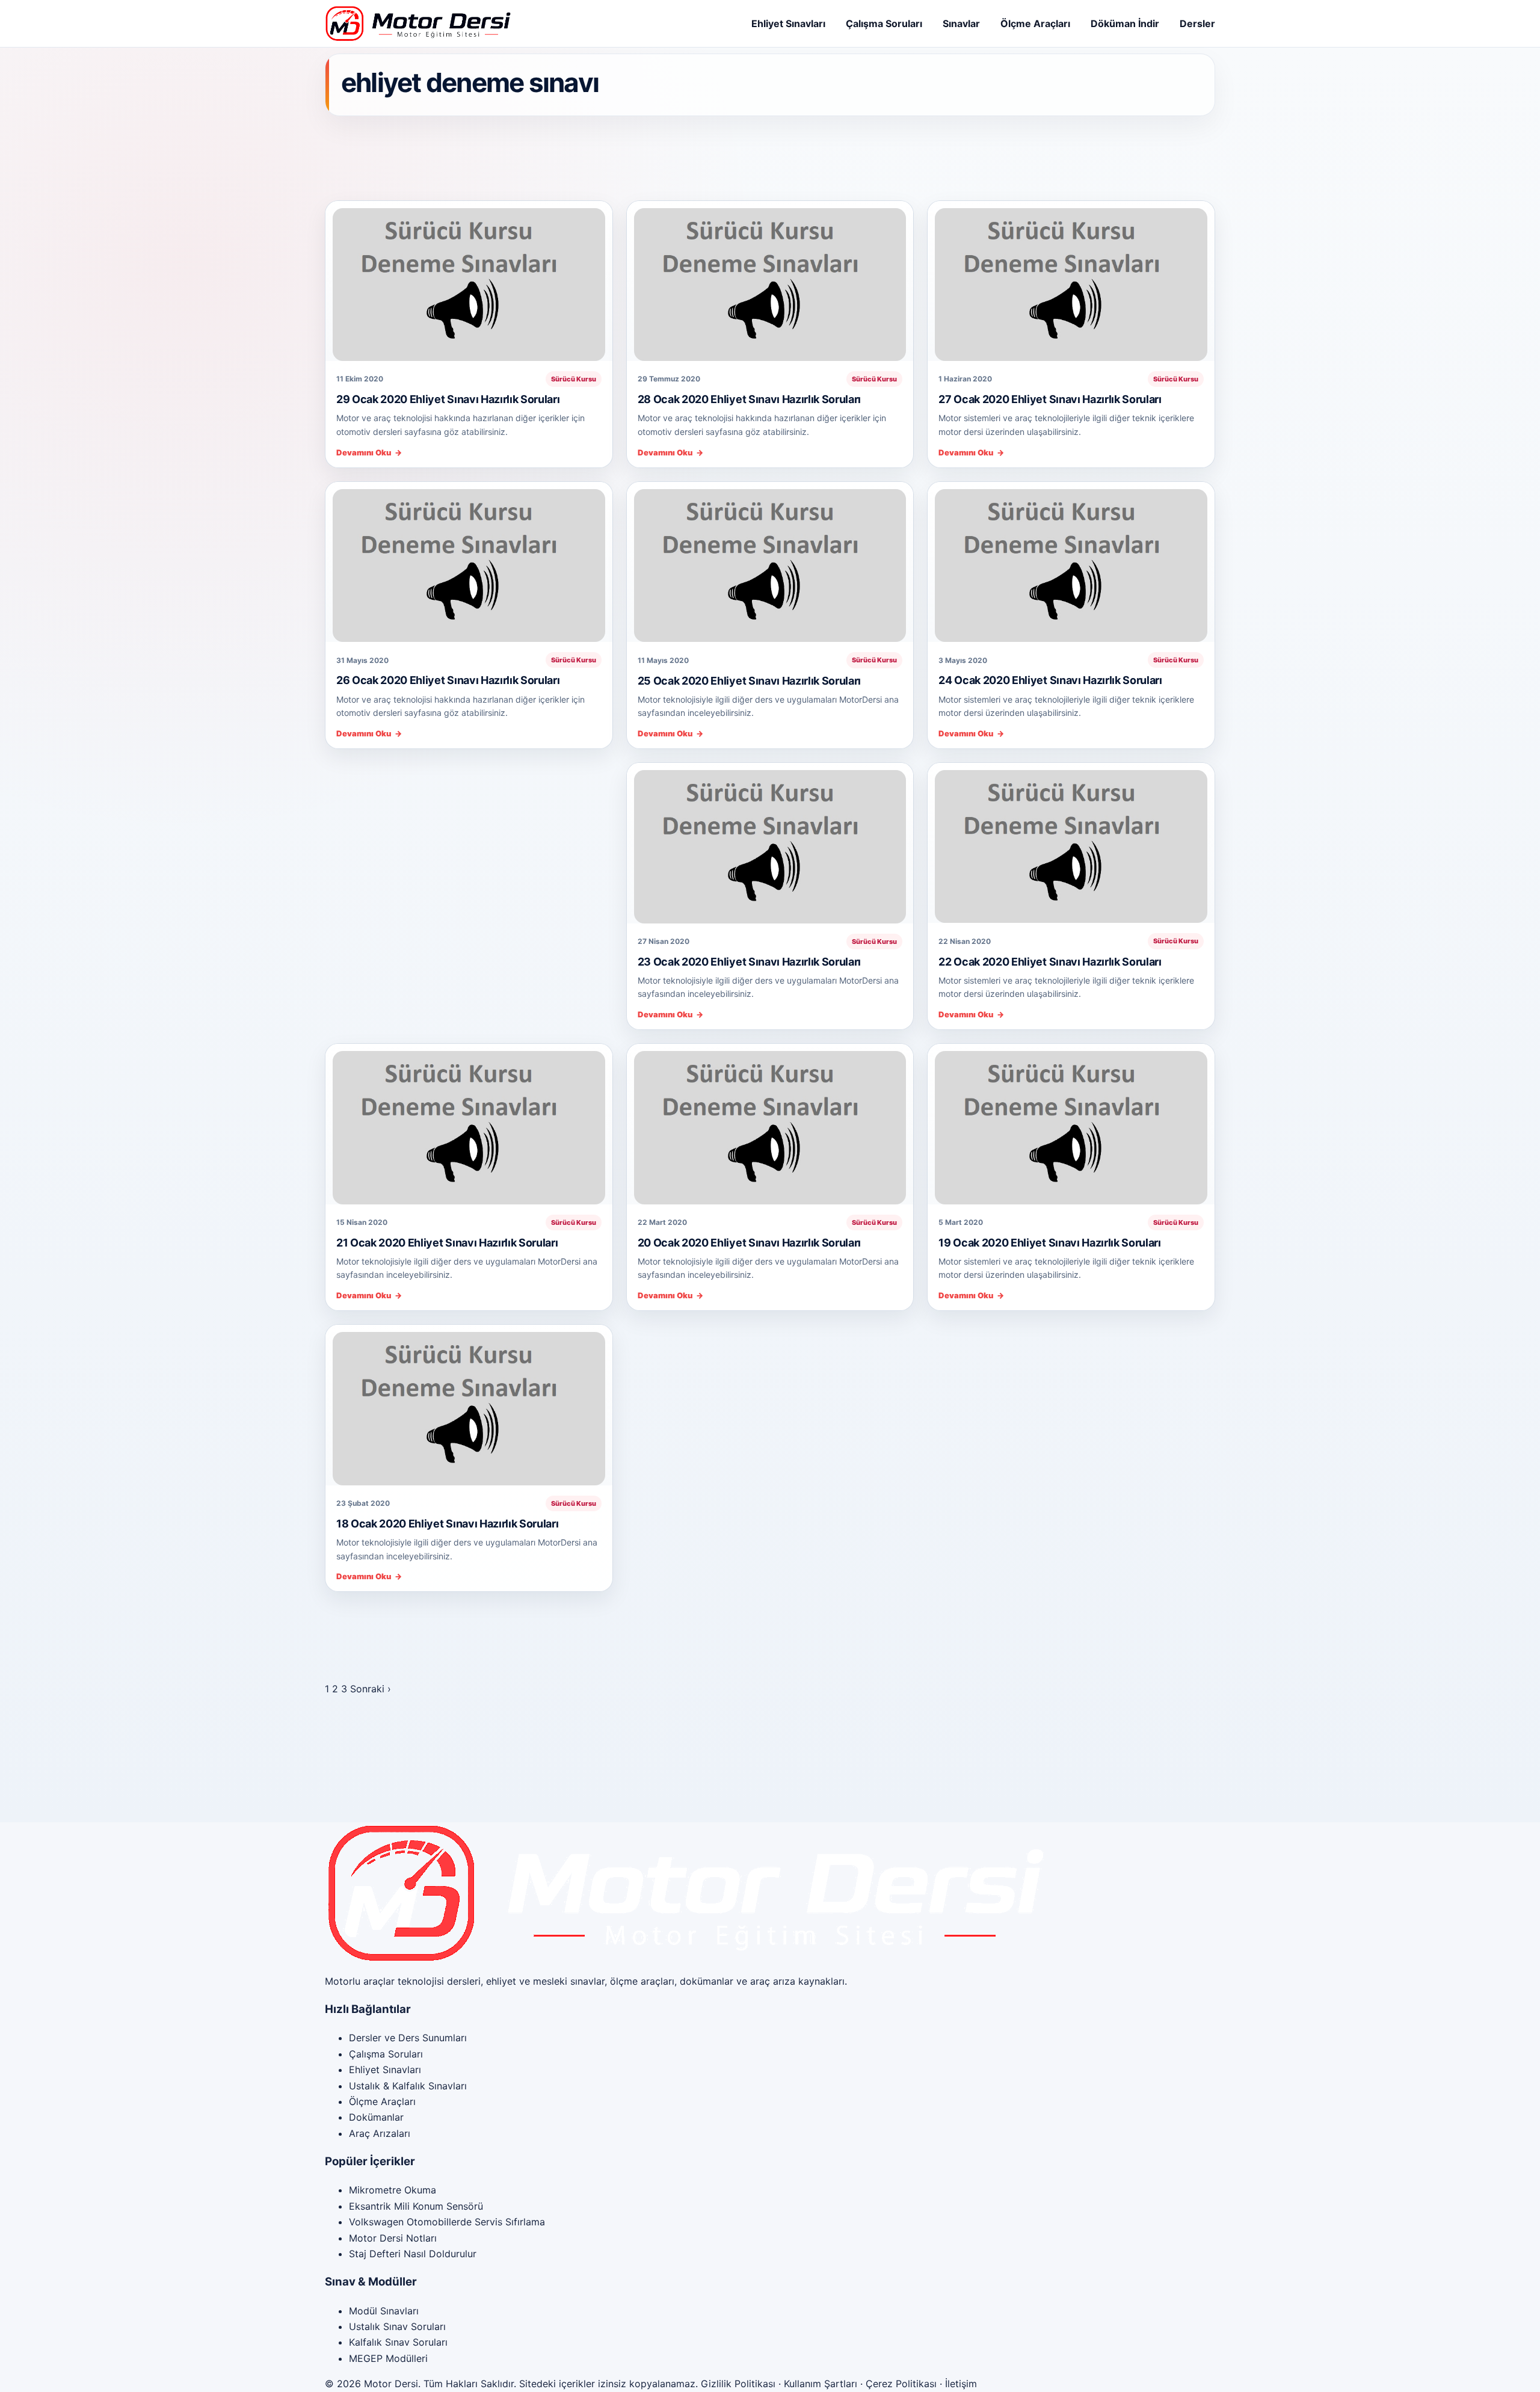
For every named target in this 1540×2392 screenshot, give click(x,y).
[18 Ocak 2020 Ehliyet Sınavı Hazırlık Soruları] (469, 1405)
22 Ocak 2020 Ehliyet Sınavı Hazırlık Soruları (1050, 962)
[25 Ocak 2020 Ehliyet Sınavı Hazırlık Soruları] (770, 562)
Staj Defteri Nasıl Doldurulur (413, 2254)
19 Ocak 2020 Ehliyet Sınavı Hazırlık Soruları (1049, 1243)
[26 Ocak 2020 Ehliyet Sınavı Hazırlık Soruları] (469, 562)
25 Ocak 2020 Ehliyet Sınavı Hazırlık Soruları (749, 681)
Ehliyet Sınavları (788, 23)
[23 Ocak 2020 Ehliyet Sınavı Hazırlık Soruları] (770, 843)
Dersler (1197, 23)
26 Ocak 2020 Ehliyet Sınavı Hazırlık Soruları (448, 680)
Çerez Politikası (901, 2384)
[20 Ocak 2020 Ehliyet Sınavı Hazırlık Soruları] (770, 1124)
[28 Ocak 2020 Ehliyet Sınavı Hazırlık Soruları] (770, 281)
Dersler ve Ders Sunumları (408, 2038)
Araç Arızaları (380, 2133)
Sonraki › (371, 1689)
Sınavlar (961, 23)
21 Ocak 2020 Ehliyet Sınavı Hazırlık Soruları (447, 1243)
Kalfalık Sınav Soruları (398, 2342)
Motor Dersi (391, 2384)
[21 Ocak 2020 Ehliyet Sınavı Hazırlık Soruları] (469, 1124)
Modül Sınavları (384, 2311)
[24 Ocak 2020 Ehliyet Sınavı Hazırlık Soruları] (1071, 562)
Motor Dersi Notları (393, 2238)
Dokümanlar (376, 2117)
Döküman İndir (1125, 23)
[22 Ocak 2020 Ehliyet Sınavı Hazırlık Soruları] (1071, 843)
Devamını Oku (369, 453)
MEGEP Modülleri (388, 2358)
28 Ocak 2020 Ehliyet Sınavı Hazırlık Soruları (749, 399)
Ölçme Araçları (1035, 23)
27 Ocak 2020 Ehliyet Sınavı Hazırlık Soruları (1050, 399)
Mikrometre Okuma (393, 2190)
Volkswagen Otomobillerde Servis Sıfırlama (447, 2222)
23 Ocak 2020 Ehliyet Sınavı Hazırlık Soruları (749, 962)
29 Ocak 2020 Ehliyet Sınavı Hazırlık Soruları (448, 399)
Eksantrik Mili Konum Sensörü (416, 2206)
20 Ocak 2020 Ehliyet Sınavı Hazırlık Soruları (749, 1243)
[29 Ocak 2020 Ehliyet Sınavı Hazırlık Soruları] (469, 281)
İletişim (961, 2384)
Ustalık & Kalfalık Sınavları (408, 2086)
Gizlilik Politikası (738, 2384)
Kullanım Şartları (821, 2384)
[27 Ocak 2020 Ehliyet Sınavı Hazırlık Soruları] (1071, 281)
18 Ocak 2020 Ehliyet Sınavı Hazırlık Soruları (447, 1524)
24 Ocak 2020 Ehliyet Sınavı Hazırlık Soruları (1050, 680)
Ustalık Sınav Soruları (397, 2326)
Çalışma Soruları (884, 23)
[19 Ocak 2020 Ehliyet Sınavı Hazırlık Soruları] (1071, 1124)
